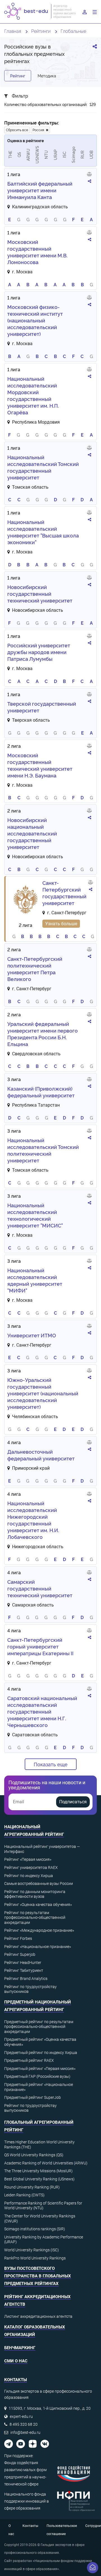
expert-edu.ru (21, 2416)
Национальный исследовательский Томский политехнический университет (43, 1150)
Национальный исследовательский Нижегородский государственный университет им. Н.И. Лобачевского (33, 1520)
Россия (39, 130)
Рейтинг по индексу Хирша (29, 1876)
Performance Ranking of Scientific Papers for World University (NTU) (43, 2206)
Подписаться (73, 1802)
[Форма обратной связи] (93, 2568)
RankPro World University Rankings (35, 2258)
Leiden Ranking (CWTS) (24, 2195)
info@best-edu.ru (25, 2432)
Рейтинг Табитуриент (24, 1970)
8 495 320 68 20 (24, 2424)
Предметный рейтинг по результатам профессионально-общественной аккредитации (39, 2027)
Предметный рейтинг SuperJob (33, 2097)
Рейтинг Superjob (20, 1954)
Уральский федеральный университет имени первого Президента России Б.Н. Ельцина (43, 1034)
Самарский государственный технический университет (40, 1588)
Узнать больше (61, 924)
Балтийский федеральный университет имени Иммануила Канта (40, 190)
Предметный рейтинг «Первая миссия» (40, 2069)
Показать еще (51, 1764)
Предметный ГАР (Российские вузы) (37, 2076)
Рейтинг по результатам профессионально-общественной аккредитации (35, 1918)
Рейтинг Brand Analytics (26, 1979)
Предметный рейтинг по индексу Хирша (41, 2053)
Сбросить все (17, 130)
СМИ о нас (16, 2361)
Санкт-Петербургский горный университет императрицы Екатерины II (40, 1646)
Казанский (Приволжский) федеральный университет (41, 1092)
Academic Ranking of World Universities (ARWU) (46, 2163)
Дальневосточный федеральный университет (41, 1455)
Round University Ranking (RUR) (32, 2187)
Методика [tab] (47, 76)
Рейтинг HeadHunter (23, 1963)
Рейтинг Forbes (18, 1938)
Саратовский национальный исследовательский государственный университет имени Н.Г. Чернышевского (42, 1711)
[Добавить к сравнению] (89, 175)
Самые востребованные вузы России (39, 1883)
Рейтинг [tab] (18, 76)
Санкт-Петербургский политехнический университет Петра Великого (35, 969)
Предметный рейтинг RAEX (29, 2060)
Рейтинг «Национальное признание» (38, 1947)
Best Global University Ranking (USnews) (39, 2179)
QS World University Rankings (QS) (34, 2155)
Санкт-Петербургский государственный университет (64, 893)
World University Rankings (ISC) (32, 2250)
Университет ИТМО (32, 1335)
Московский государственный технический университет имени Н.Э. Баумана (40, 765)
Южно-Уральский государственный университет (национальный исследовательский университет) (43, 1393)
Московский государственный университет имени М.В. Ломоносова (37, 252)
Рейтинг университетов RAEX (31, 1868)
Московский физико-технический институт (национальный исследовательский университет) (35, 320)
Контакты (30, 2526)
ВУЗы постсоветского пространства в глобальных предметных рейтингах (38, 2276)
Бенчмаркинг (20, 2348)
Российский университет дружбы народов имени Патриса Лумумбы (39, 652)
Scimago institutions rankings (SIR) (35, 2229)
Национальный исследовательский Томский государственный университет (43, 467)
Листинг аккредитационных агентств (38, 2316)
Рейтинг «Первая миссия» (28, 1859)
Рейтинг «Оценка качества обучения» (38, 1905)
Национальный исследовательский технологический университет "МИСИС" (35, 1215)
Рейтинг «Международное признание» (39, 1930)
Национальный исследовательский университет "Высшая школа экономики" (43, 532)
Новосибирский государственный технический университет (40, 594)
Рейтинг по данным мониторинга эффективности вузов (35, 1894)
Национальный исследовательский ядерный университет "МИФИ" (35, 1280)
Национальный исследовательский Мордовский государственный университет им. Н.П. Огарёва (33, 395)
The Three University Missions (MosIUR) (38, 2171)
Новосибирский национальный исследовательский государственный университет (32, 833)
